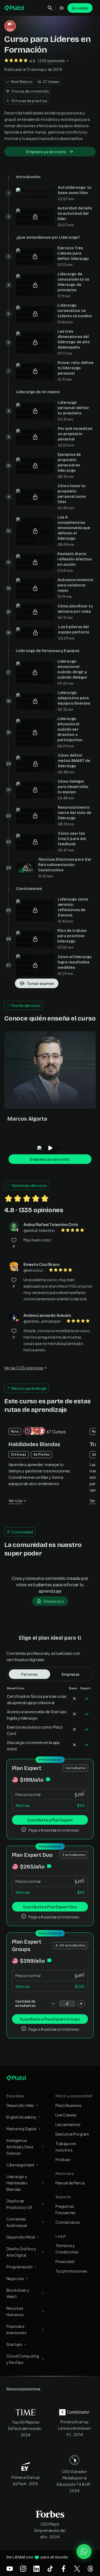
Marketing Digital (21, 2129)
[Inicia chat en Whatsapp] (84, 2552)
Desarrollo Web (20, 2105)
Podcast (63, 2159)
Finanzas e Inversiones (17, 2329)
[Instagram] (23, 2569)
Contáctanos (68, 2222)
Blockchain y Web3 (18, 2293)
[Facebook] (63, 2569)
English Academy (21, 2117)
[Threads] (90, 2569)
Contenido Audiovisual (17, 2222)
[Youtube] (10, 2569)
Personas (29, 1674)
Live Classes (66, 2115)
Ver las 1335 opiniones (24, 1368)
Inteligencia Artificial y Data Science (20, 2147)
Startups (14, 2344)
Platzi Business (69, 2105)
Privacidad (65, 2261)
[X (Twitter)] (77, 2569)
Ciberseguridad (20, 2165)
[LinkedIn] (37, 2569)
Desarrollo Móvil (21, 2237)
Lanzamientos (68, 2124)
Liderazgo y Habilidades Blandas (17, 2183)
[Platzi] (15, 8)
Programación (19, 2267)
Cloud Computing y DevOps (23, 2359)
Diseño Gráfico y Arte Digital (21, 2252)
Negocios (15, 2278)
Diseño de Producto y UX (19, 2204)
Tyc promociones (71, 2271)
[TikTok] (50, 2569)
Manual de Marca (70, 2183)
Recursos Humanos (15, 2311)
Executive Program (72, 2134)
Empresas (71, 1674)
